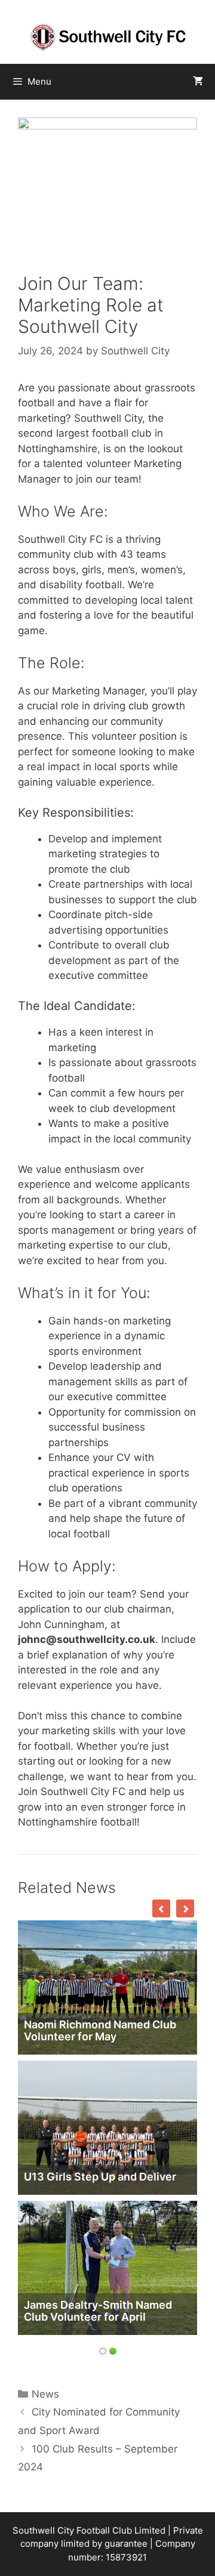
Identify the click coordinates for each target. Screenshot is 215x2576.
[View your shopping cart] (198, 82)
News (45, 2394)
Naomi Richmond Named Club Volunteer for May (100, 2030)
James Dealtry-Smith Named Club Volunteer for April (98, 2311)
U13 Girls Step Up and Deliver (100, 2177)
